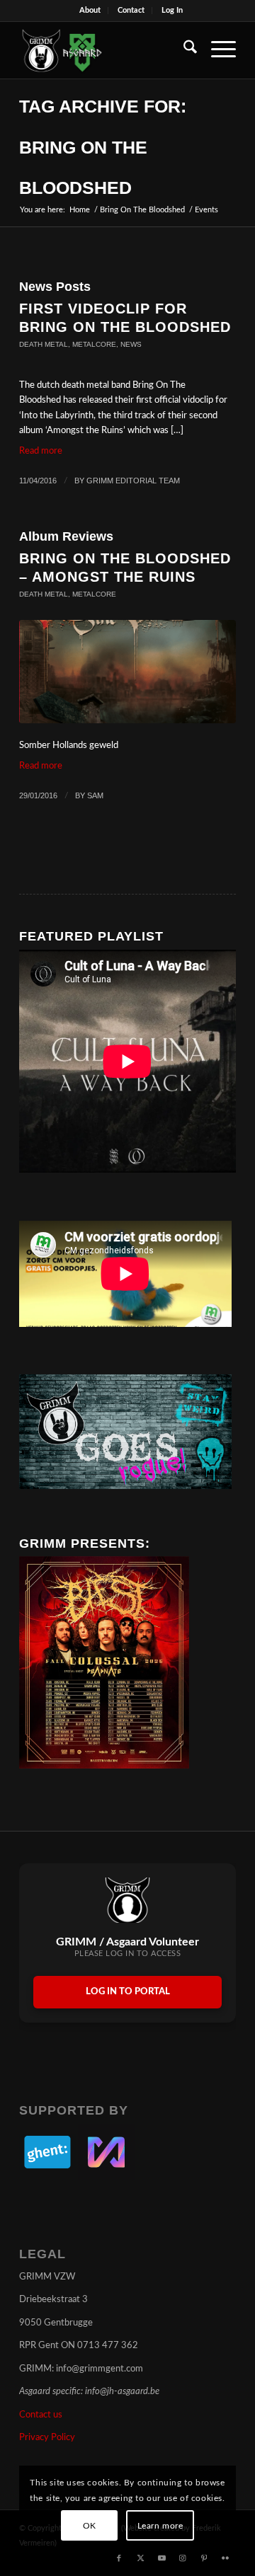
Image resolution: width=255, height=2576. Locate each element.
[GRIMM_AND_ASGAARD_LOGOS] (106, 50)
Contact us (41, 2415)
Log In (172, 10)
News (131, 344)
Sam (95, 795)
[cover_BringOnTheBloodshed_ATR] (127, 672)
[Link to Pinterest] (204, 2558)
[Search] (183, 50)
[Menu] (216, 50)
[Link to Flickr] (225, 2558)
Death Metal (44, 344)
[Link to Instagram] (183, 2558)
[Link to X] (140, 2558)
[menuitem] (90, 11)
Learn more (160, 2526)
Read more (41, 451)
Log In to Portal (128, 1992)
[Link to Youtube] (161, 2558)
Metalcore (94, 344)
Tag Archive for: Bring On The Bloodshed (103, 147)
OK (90, 2526)
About (90, 10)
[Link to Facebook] (119, 2558)
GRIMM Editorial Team (133, 481)
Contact (131, 10)
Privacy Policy (47, 2438)
